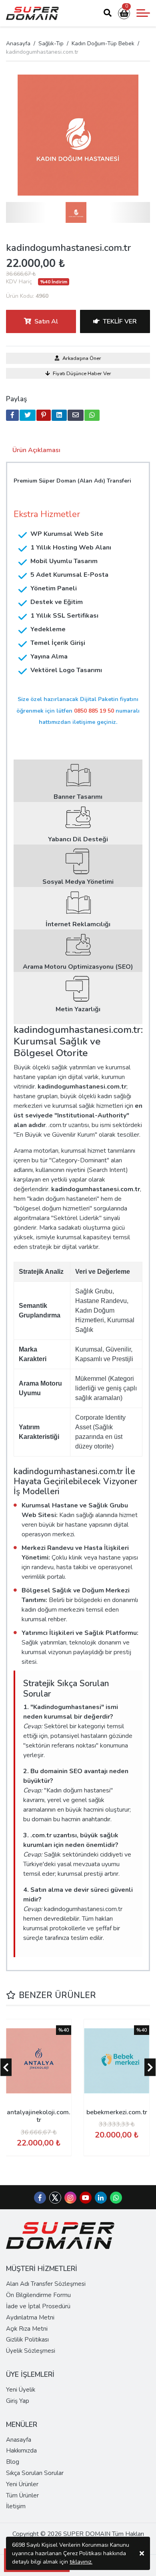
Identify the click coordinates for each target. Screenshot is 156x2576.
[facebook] (12, 415)
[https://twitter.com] (55, 2202)
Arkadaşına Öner (82, 358)
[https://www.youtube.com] (86, 2198)
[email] (76, 415)
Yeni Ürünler (22, 2484)
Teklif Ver (120, 321)
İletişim (16, 2506)
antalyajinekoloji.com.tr (39, 2116)
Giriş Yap (18, 2401)
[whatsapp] (92, 415)
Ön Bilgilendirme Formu (38, 2295)
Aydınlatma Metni (30, 2317)
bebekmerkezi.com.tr (117, 2112)
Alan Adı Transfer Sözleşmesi (46, 2284)
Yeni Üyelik (21, 2390)
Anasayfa (18, 43)
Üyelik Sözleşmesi (31, 2351)
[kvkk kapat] (142, 2553)
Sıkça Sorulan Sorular (35, 2473)
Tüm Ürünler (22, 2495)
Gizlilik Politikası (27, 2340)
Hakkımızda (21, 2451)
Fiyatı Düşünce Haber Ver (82, 374)
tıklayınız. (81, 2562)
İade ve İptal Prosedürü (38, 2306)
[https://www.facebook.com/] (40, 2198)
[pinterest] (44, 415)
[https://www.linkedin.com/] (101, 2198)
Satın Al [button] (46, 321)
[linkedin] (59, 415)
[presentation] (6, 2067)
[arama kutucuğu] (108, 13)
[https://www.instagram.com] (70, 2198)
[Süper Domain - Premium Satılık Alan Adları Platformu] (32, 13)
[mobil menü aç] (143, 13)
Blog (13, 2462)
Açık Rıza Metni (27, 2329)
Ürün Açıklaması (36, 450)
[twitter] (28, 415)
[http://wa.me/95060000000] (116, 2198)
